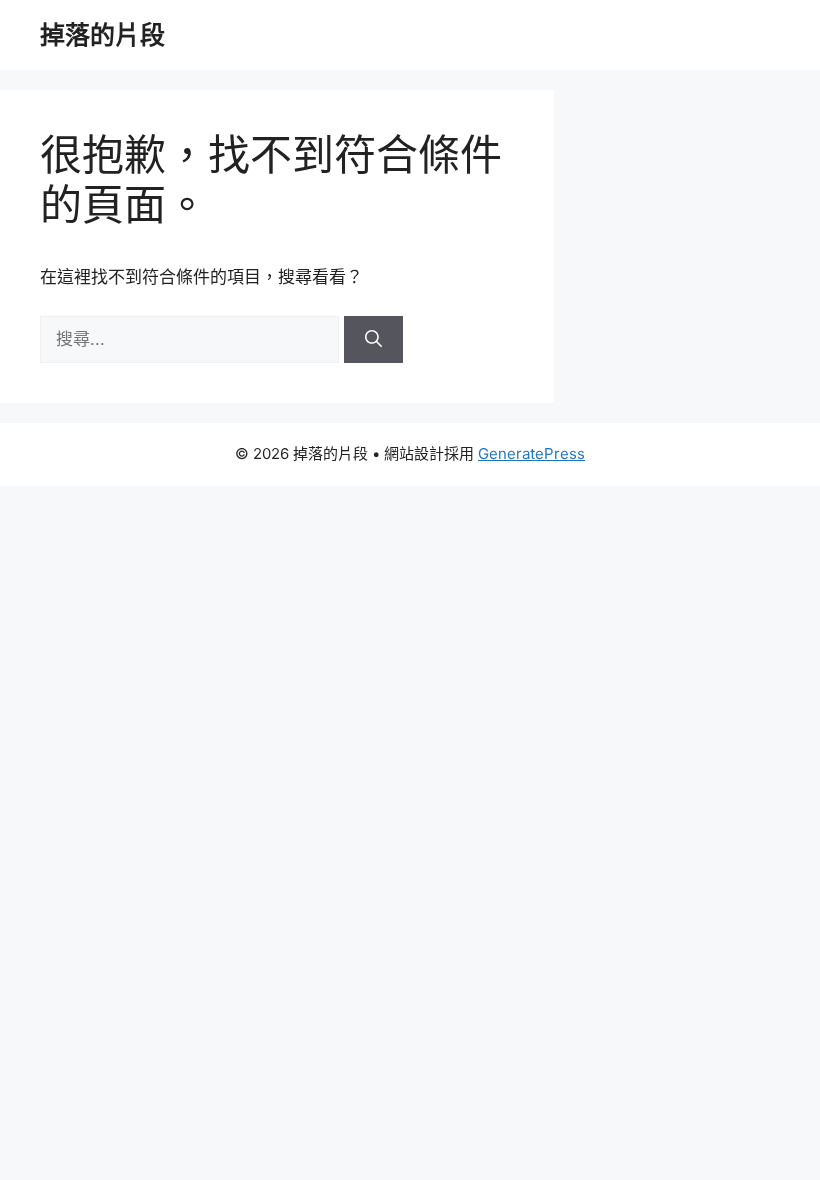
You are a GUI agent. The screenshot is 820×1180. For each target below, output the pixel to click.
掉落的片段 (102, 35)
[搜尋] (373, 340)
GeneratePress (531, 453)
